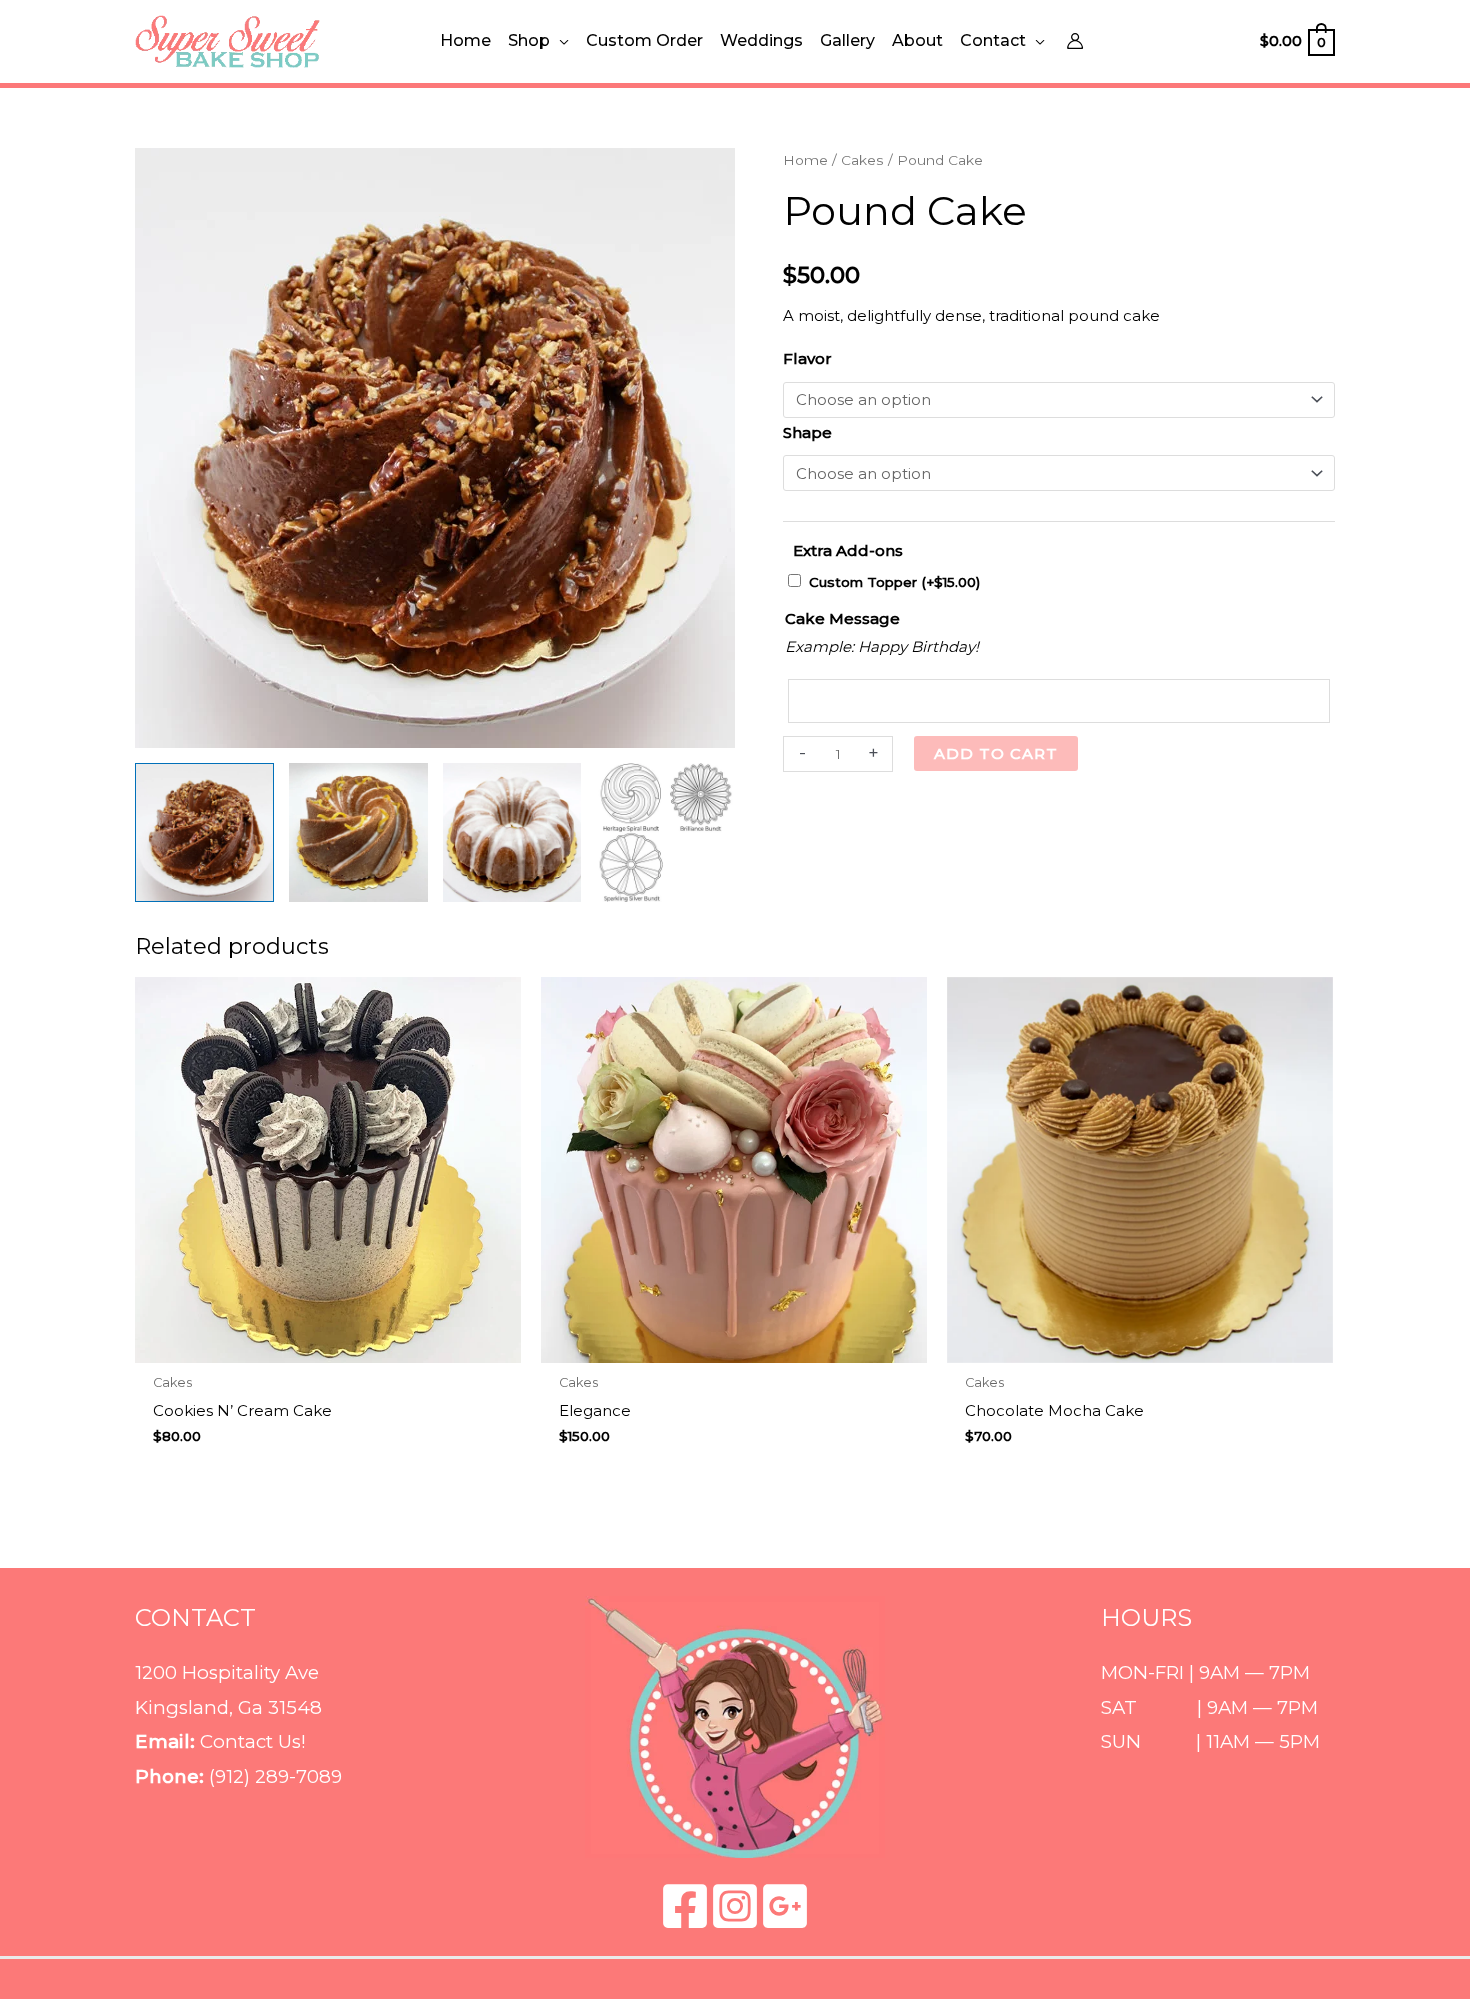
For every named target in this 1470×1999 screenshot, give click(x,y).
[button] (559, 41)
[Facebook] (685, 1906)
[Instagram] (735, 1906)
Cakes (862, 160)
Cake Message (842, 618)
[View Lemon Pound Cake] (358, 832)
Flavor (807, 358)
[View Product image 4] (665, 832)
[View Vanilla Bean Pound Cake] (512, 832)
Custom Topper (894, 582)
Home (805, 160)
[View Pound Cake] (204, 832)
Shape (807, 432)
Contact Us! (253, 1741)
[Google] (785, 1906)
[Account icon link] (1075, 41)
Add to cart (996, 753)
